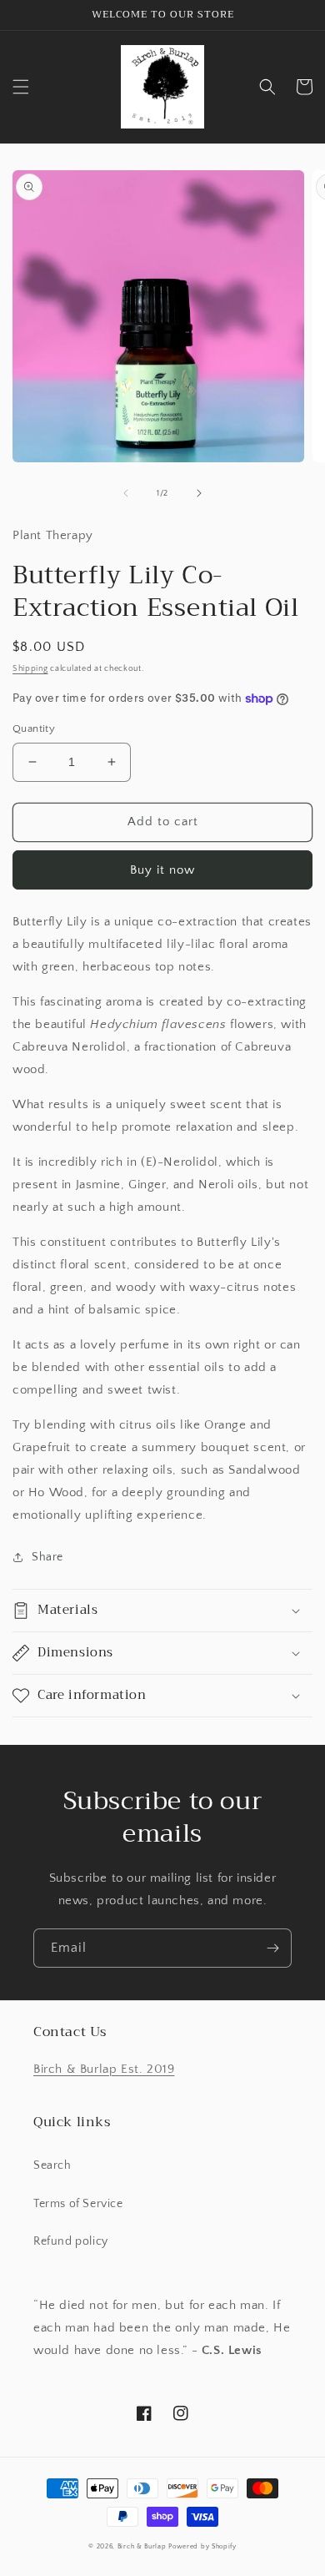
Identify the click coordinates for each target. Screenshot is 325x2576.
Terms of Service (78, 2204)
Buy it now (162, 870)
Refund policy (71, 2241)
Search (52, 2165)
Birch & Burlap (142, 2546)
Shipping (30, 669)
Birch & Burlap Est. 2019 (104, 2069)
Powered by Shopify (202, 2546)
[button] (21, 87)
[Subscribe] (272, 1948)
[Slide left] (126, 493)
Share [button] (47, 1557)
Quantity (34, 728)
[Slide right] (199, 493)
